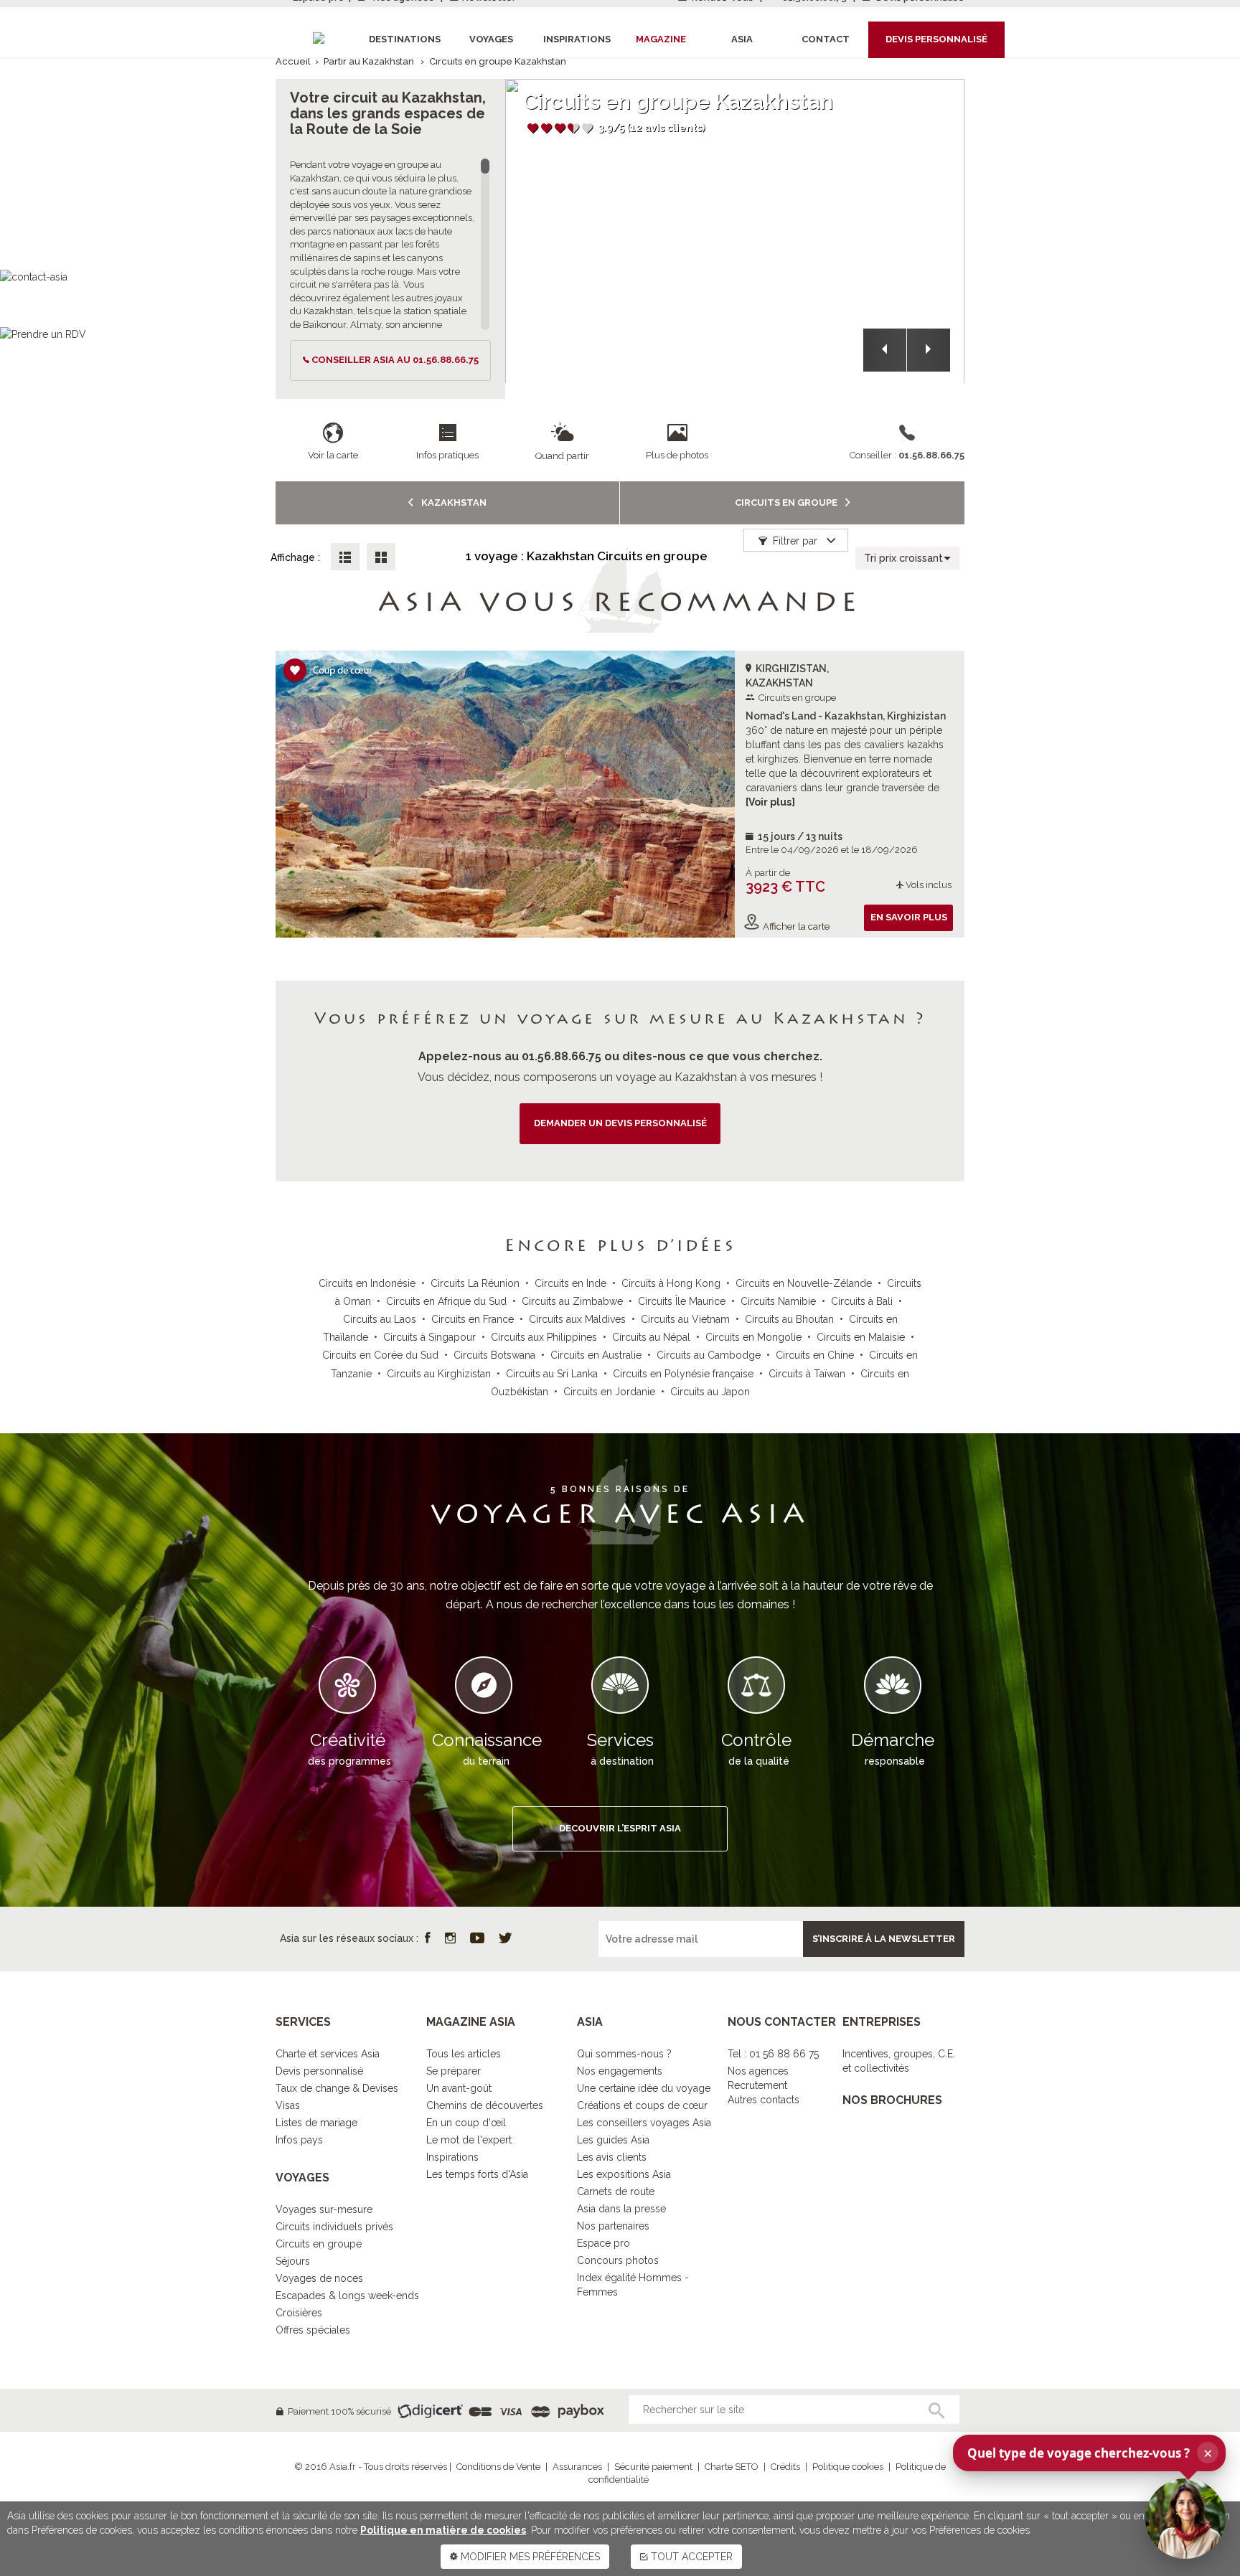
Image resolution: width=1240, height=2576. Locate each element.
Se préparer (454, 2071)
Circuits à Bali (862, 1301)
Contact (826, 39)
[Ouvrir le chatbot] (1185, 2519)
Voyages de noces (319, 2278)
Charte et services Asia (328, 2054)
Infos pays (299, 2140)
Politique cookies (848, 2467)
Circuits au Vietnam (685, 1319)
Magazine (661, 39)
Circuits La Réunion (475, 1283)
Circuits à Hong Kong (671, 1283)
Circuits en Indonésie (367, 1283)
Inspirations (452, 2157)
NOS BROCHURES (892, 2100)
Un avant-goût (459, 2088)
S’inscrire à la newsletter (884, 1939)
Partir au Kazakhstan (369, 61)
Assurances (577, 2467)
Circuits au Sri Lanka (552, 1374)
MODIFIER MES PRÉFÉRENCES (529, 2557)
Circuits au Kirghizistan (439, 1374)
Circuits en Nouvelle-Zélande (804, 1283)
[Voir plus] (770, 802)
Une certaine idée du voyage (644, 2088)
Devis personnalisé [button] (936, 39)
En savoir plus (909, 917)
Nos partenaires (613, 2226)
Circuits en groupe (787, 503)
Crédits (785, 2467)
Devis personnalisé (319, 2071)
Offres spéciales (313, 2330)
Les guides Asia (613, 2140)
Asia (742, 39)
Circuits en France (473, 1319)
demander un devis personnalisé (620, 1123)
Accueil (293, 61)
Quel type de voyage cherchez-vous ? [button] (1090, 2453)
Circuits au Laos (380, 1319)
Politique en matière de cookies (443, 2530)
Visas (288, 2105)
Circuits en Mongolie (753, 1337)
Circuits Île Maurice (682, 1301)
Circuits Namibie (778, 1301)
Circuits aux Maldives (577, 1319)
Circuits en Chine (815, 1355)
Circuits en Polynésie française (683, 1374)
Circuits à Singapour (429, 1337)
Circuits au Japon (710, 1392)
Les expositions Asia (624, 2174)
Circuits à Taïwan (807, 1374)
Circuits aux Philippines (544, 1337)
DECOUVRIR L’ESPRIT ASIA (620, 1828)
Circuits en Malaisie (861, 1337)
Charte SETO (732, 2467)
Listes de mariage (316, 2123)
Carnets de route (616, 2192)
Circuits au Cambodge (709, 1355)
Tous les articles (464, 2054)
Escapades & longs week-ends (347, 2296)
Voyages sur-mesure (324, 2209)
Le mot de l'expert (469, 2140)
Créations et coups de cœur (642, 2105)
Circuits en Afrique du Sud (446, 1301)
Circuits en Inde (570, 1283)
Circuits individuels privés (334, 2227)
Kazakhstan (453, 503)
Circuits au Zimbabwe (572, 1301)
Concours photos (618, 2260)
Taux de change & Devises (337, 2088)
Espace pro (603, 2243)
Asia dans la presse (621, 2209)
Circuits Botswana (494, 1355)
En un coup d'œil (466, 2123)
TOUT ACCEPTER (690, 2557)
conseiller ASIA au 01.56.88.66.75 (395, 360)
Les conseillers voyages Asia (644, 2123)
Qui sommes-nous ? (624, 2054)
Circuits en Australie (596, 1355)
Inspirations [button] (577, 39)
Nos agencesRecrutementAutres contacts (764, 2085)
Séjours (293, 2261)
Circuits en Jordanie (609, 1392)
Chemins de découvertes (485, 2105)
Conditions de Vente (498, 2467)
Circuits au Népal (651, 1337)
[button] (885, 350)
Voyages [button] (491, 39)
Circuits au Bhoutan (789, 1319)
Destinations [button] (405, 39)
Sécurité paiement (653, 2467)
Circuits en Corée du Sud (380, 1355)
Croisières (299, 2313)
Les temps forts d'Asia (477, 2174)
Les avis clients (612, 2157)
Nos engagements (620, 2071)
